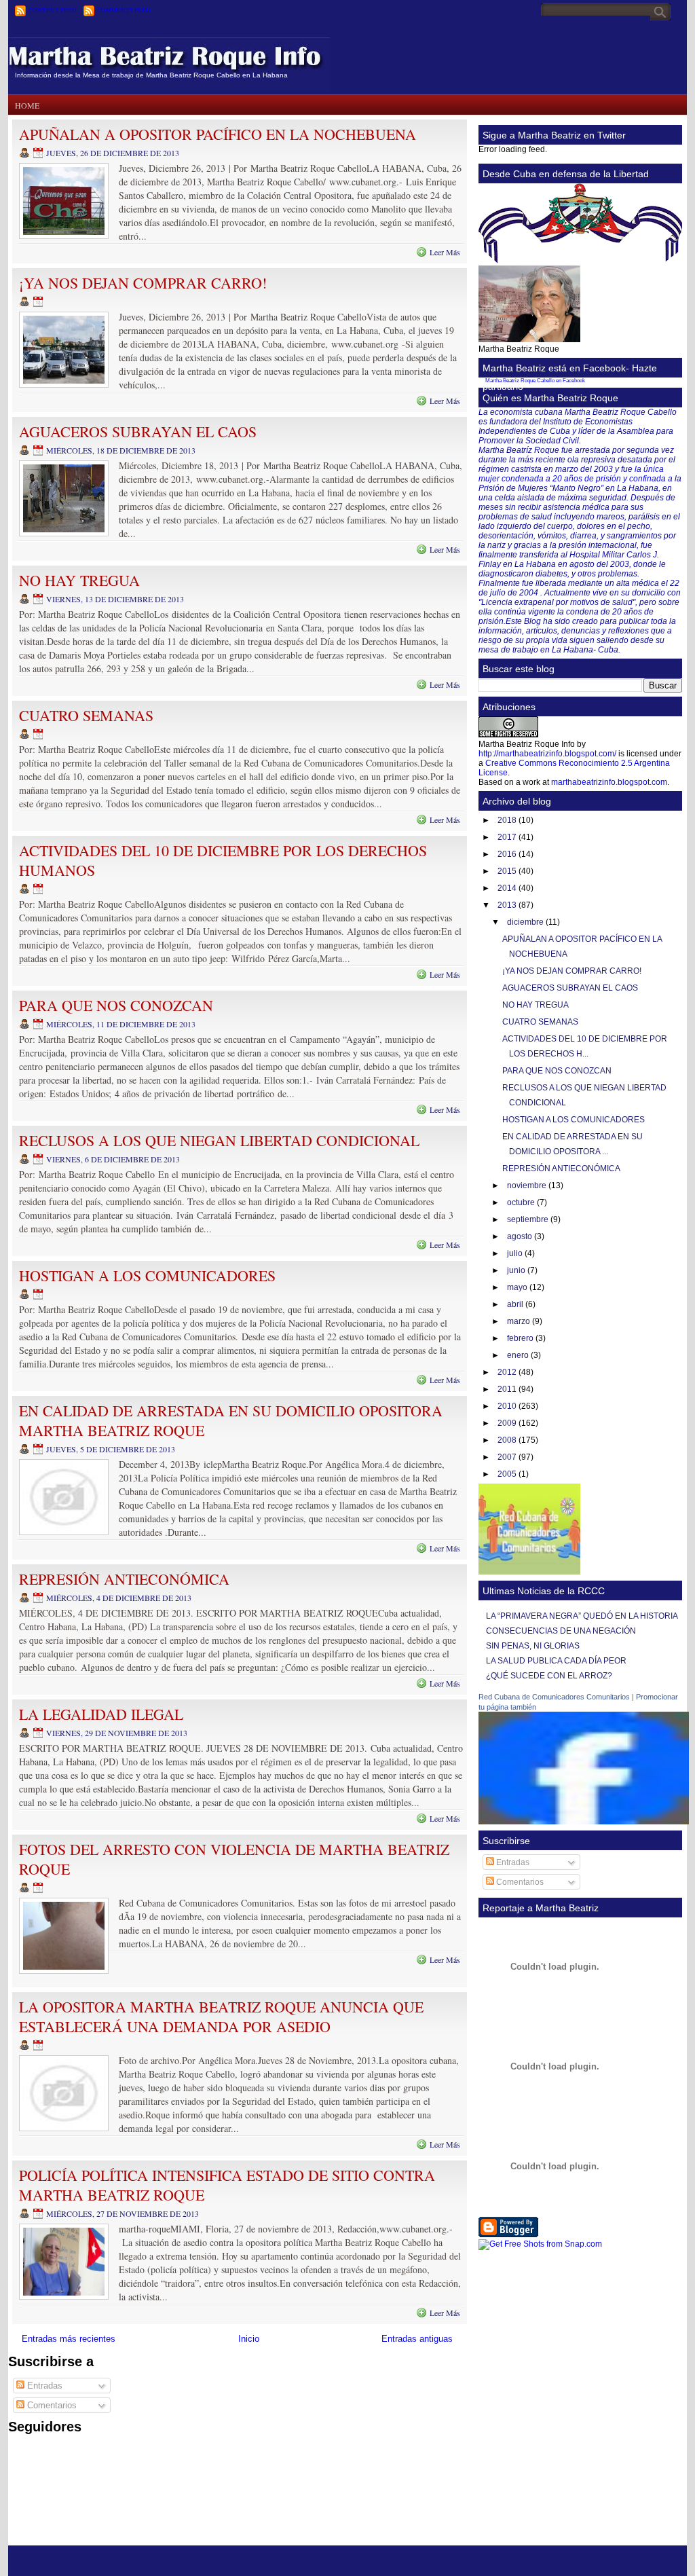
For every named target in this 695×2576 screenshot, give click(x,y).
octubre (522, 1202)
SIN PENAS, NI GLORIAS (533, 1646)
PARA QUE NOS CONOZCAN (116, 1005)
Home (27, 105)
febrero (521, 1338)
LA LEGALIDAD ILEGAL (101, 1714)
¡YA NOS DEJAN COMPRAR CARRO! (143, 283)
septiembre (529, 1219)
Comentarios (51, 2405)
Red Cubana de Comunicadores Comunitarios (554, 1697)
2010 (508, 1406)
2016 (508, 854)
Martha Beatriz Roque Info (172, 51)
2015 (508, 871)
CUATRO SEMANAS (86, 715)
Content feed (53, 10)
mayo (518, 1287)
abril (516, 1304)
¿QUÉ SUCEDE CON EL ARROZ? (549, 1676)
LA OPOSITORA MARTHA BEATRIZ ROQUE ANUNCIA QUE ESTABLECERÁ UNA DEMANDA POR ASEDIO (221, 2017)
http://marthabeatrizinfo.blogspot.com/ (547, 754)
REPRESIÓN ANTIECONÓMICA (124, 1579)
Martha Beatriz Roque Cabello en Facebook (535, 381)
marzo (520, 1321)
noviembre (528, 1185)
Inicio (249, 2339)
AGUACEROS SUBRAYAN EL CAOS (138, 431)
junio (517, 1270)
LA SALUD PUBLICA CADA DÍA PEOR (556, 1661)
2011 (508, 1389)
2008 (508, 1440)
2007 (508, 1457)
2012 (508, 1372)
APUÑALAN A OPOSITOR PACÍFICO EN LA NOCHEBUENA (218, 134)
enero (519, 1355)
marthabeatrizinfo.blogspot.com (609, 782)
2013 (508, 905)
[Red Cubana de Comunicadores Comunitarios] (584, 1822)
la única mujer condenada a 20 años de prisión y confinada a (576, 474)
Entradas (43, 2386)
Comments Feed (124, 10)
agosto (521, 1236)
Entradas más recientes (69, 2339)
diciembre (526, 922)
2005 (508, 1474)
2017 (508, 837)
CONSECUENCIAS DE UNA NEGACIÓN (561, 1631)
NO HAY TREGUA (79, 580)
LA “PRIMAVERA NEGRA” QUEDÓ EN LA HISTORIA (582, 1616)
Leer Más (445, 252)
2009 (508, 1423)
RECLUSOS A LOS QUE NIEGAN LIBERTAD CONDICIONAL (219, 1140)
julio (516, 1253)
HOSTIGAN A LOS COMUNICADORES (147, 1275)
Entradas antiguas (417, 2339)
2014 (508, 888)
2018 (508, 820)
